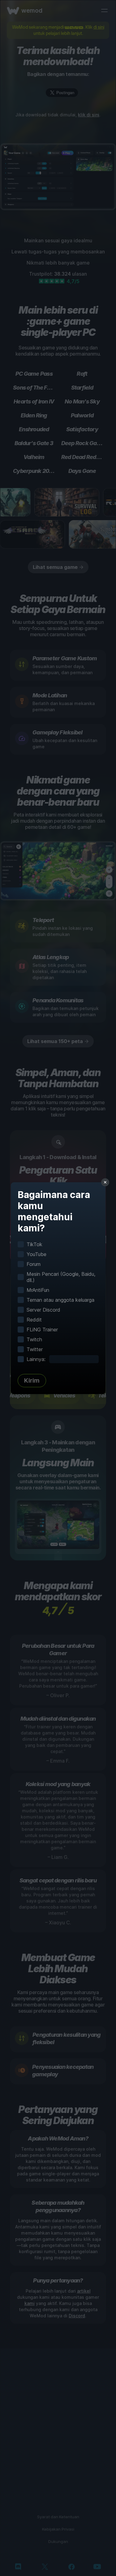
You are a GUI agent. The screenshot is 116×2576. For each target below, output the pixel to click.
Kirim (32, 1380)
